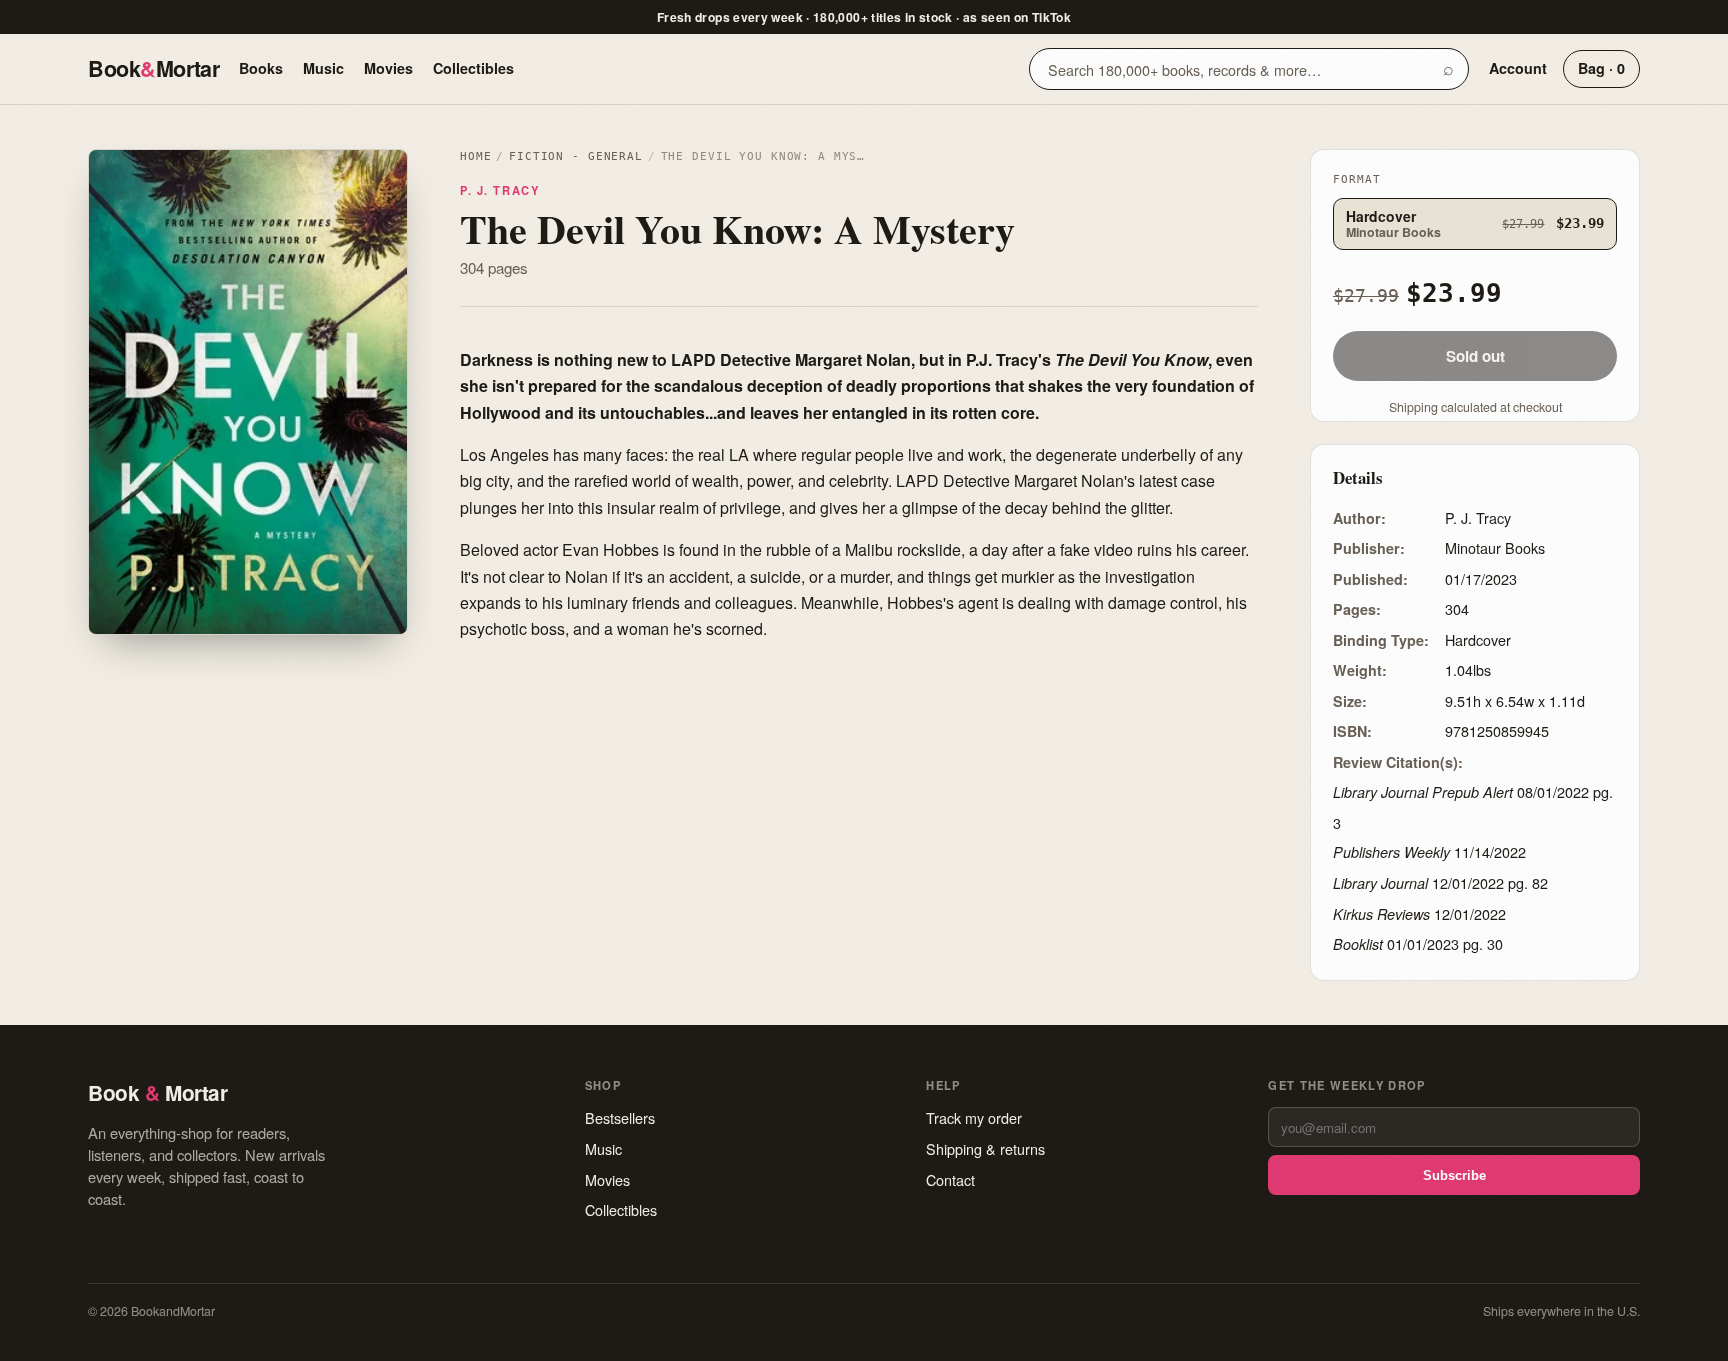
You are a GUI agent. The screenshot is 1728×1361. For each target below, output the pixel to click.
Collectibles (473, 68)
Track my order (974, 1117)
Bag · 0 (1601, 68)
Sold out (1475, 356)
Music (323, 68)
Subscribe (1454, 1175)
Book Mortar (153, 68)
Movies (388, 68)
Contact (950, 1179)
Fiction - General (576, 156)
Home (475, 156)
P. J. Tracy (499, 190)
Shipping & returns (985, 1148)
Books (261, 68)
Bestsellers (620, 1117)
